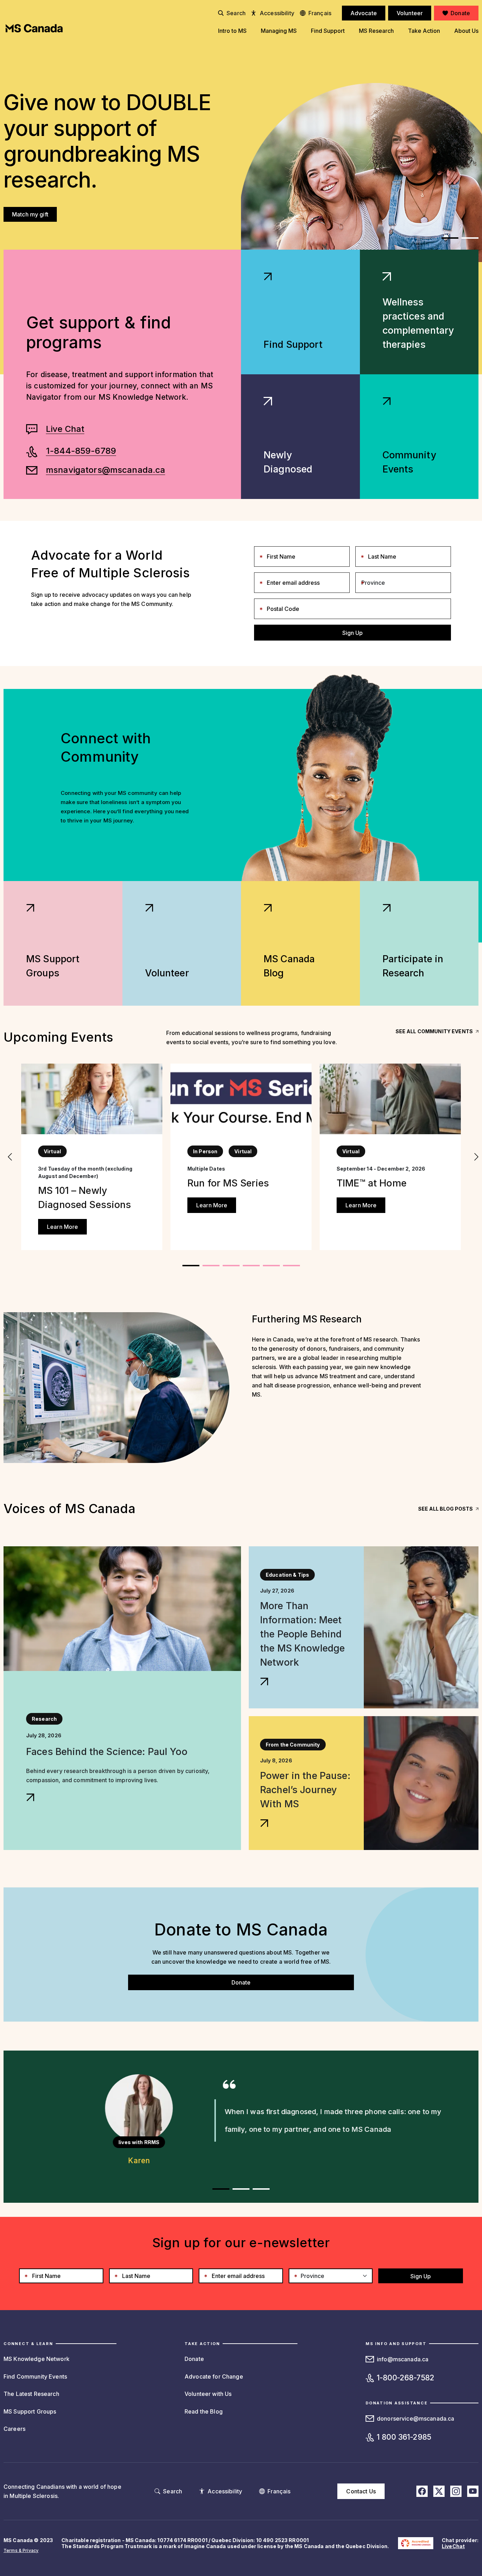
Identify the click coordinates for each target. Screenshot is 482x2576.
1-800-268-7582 (406, 2378)
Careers (14, 2429)
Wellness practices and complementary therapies (418, 323)
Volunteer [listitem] (410, 13)
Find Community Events (35, 2376)
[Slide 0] (450, 238)
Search (236, 13)
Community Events (409, 462)
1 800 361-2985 (404, 2437)
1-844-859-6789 (81, 451)
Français (320, 13)
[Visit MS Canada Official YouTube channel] (473, 2491)
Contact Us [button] (361, 2491)
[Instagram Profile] (456, 2491)
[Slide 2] (231, 1266)
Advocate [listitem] (364, 13)
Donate (241, 1982)
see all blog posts (445, 1509)
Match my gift (30, 214)
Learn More (62, 1227)
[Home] (34, 28)
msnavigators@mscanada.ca (106, 470)
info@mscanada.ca (403, 2359)
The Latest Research (31, 2394)
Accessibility (277, 13)
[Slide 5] (291, 1266)
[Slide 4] (271, 1266)
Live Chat (65, 429)
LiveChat (453, 2546)
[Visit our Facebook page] (422, 2491)
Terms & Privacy (21, 2550)
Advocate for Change (214, 2376)
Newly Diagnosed (288, 462)
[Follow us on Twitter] (439, 2491)
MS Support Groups (30, 2411)
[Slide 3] (251, 1266)
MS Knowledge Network (37, 2359)
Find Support (293, 344)
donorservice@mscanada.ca (415, 2419)
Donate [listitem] (460, 13)
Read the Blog (204, 2411)
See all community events (434, 1031)
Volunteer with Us (208, 2394)
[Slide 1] (470, 238)
